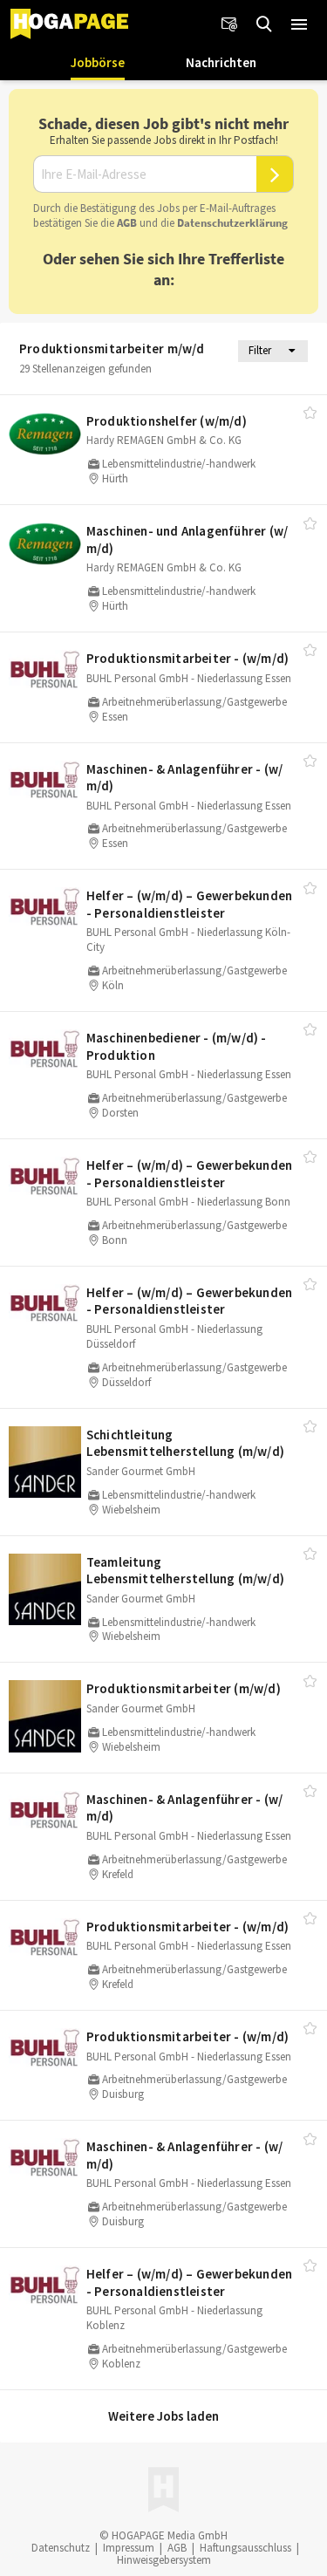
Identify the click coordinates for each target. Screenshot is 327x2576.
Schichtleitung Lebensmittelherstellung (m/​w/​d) (185, 1443)
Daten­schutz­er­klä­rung (232, 223)
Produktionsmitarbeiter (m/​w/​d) (184, 1688)
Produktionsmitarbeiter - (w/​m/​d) (187, 658)
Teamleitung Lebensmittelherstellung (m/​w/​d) (185, 1571)
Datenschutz (61, 2548)
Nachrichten (221, 62)
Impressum (129, 2548)
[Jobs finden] (264, 24)
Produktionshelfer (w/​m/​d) (167, 421)
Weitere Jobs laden (163, 2416)
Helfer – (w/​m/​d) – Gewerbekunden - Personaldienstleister (189, 904)
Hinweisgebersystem (164, 2560)
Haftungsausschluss (245, 2548)
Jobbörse (98, 62)
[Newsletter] (229, 24)
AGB (127, 223)
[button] (299, 24)
